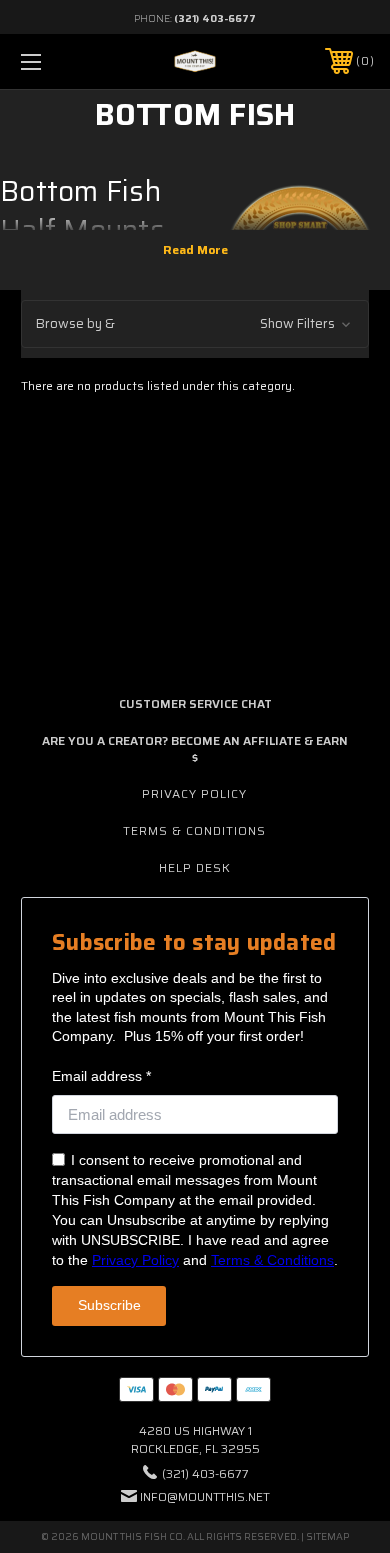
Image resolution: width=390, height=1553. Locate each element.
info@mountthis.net (205, 1496)
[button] (195, 324)
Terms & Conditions (194, 830)
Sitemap (327, 1536)
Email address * (101, 1076)
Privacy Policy (194, 793)
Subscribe (109, 1305)
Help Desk (195, 867)
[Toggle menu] (56, 61)
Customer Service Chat (195, 703)
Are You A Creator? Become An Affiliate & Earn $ (195, 749)
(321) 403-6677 (215, 18)
